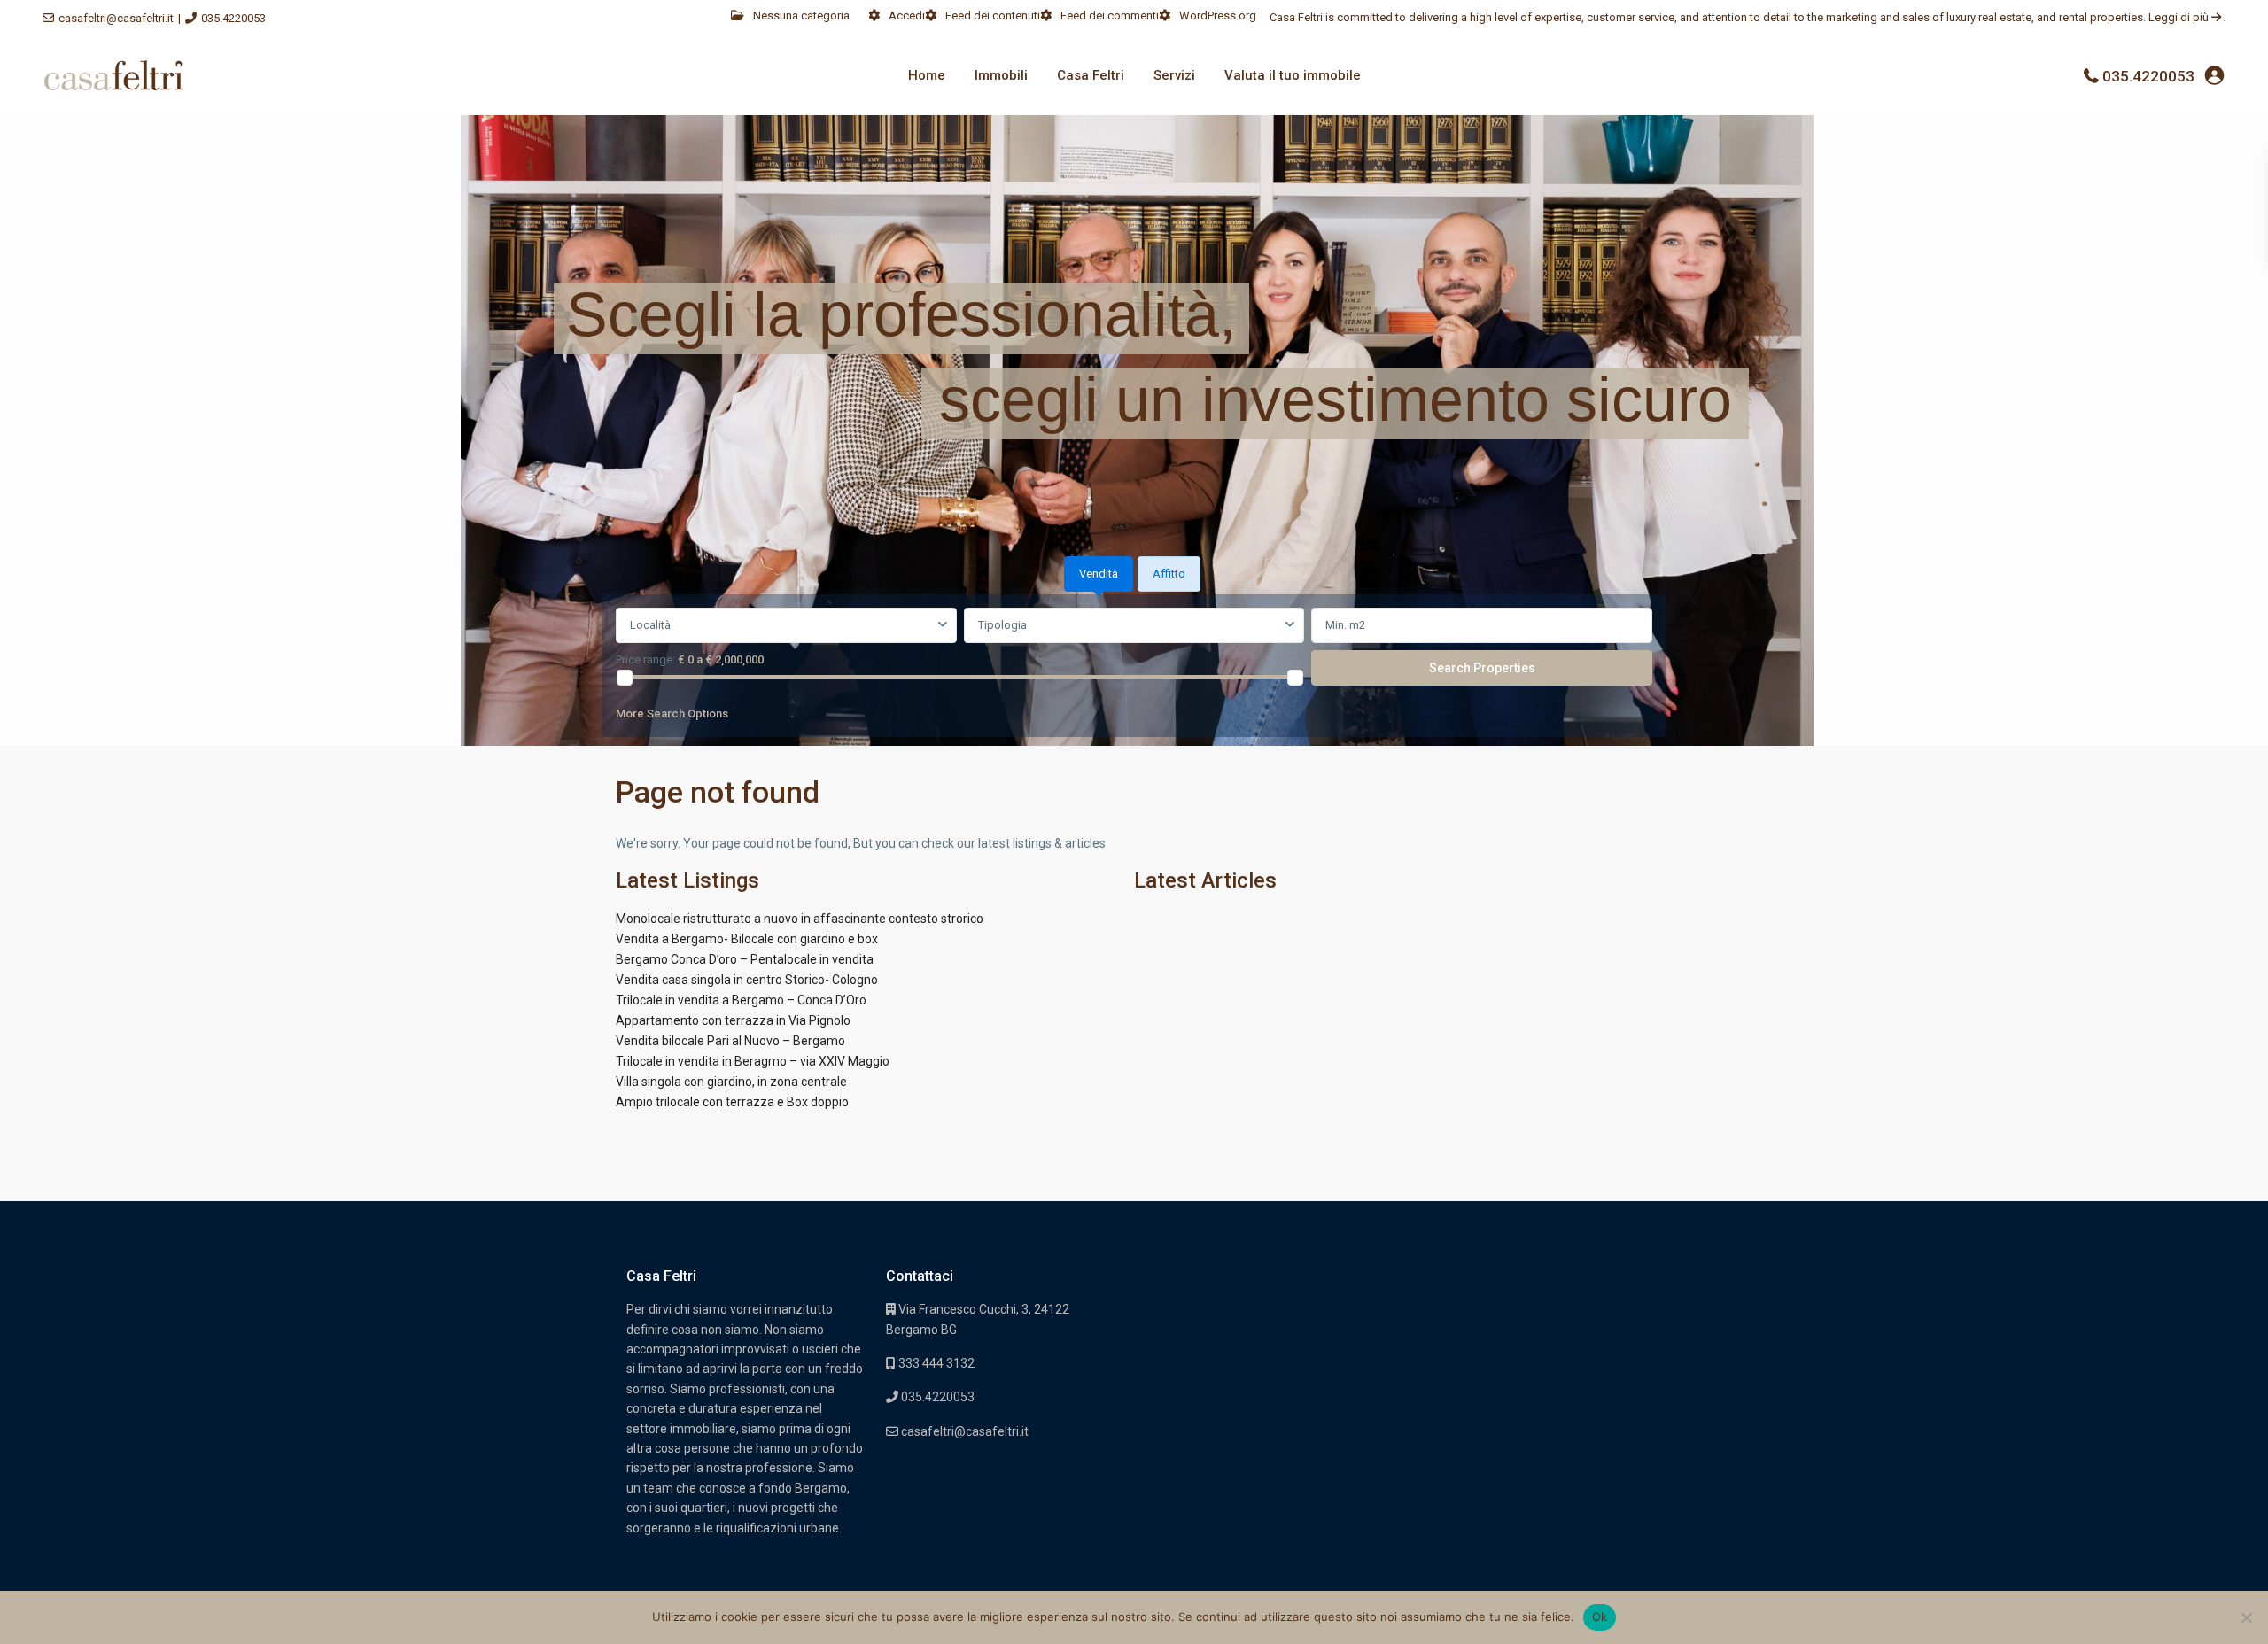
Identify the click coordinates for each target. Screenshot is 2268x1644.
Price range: (645, 659)
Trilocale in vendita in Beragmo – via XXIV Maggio (753, 1061)
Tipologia (1002, 625)
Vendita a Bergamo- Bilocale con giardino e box (747, 939)
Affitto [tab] (1169, 574)
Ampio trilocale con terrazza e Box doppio (732, 1102)
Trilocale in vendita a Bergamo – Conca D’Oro (741, 1000)
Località (650, 625)
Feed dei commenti (1110, 16)
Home (927, 75)
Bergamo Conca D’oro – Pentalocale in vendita (745, 959)
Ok (1600, 1617)
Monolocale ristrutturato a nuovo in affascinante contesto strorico (800, 919)
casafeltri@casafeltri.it (116, 18)
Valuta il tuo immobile (1293, 75)
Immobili (1001, 75)
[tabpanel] (1134, 669)
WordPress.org (1218, 16)
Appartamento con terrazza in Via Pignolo (733, 1020)
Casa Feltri (1091, 75)
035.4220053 (233, 18)
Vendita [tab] (1099, 574)
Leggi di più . (2187, 17)
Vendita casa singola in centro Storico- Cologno (747, 980)
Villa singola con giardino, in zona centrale (731, 1082)
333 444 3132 (935, 1363)
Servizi (1174, 75)
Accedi (907, 16)
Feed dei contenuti (993, 16)
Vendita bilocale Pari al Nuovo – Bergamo (730, 1041)
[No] (2246, 1617)
